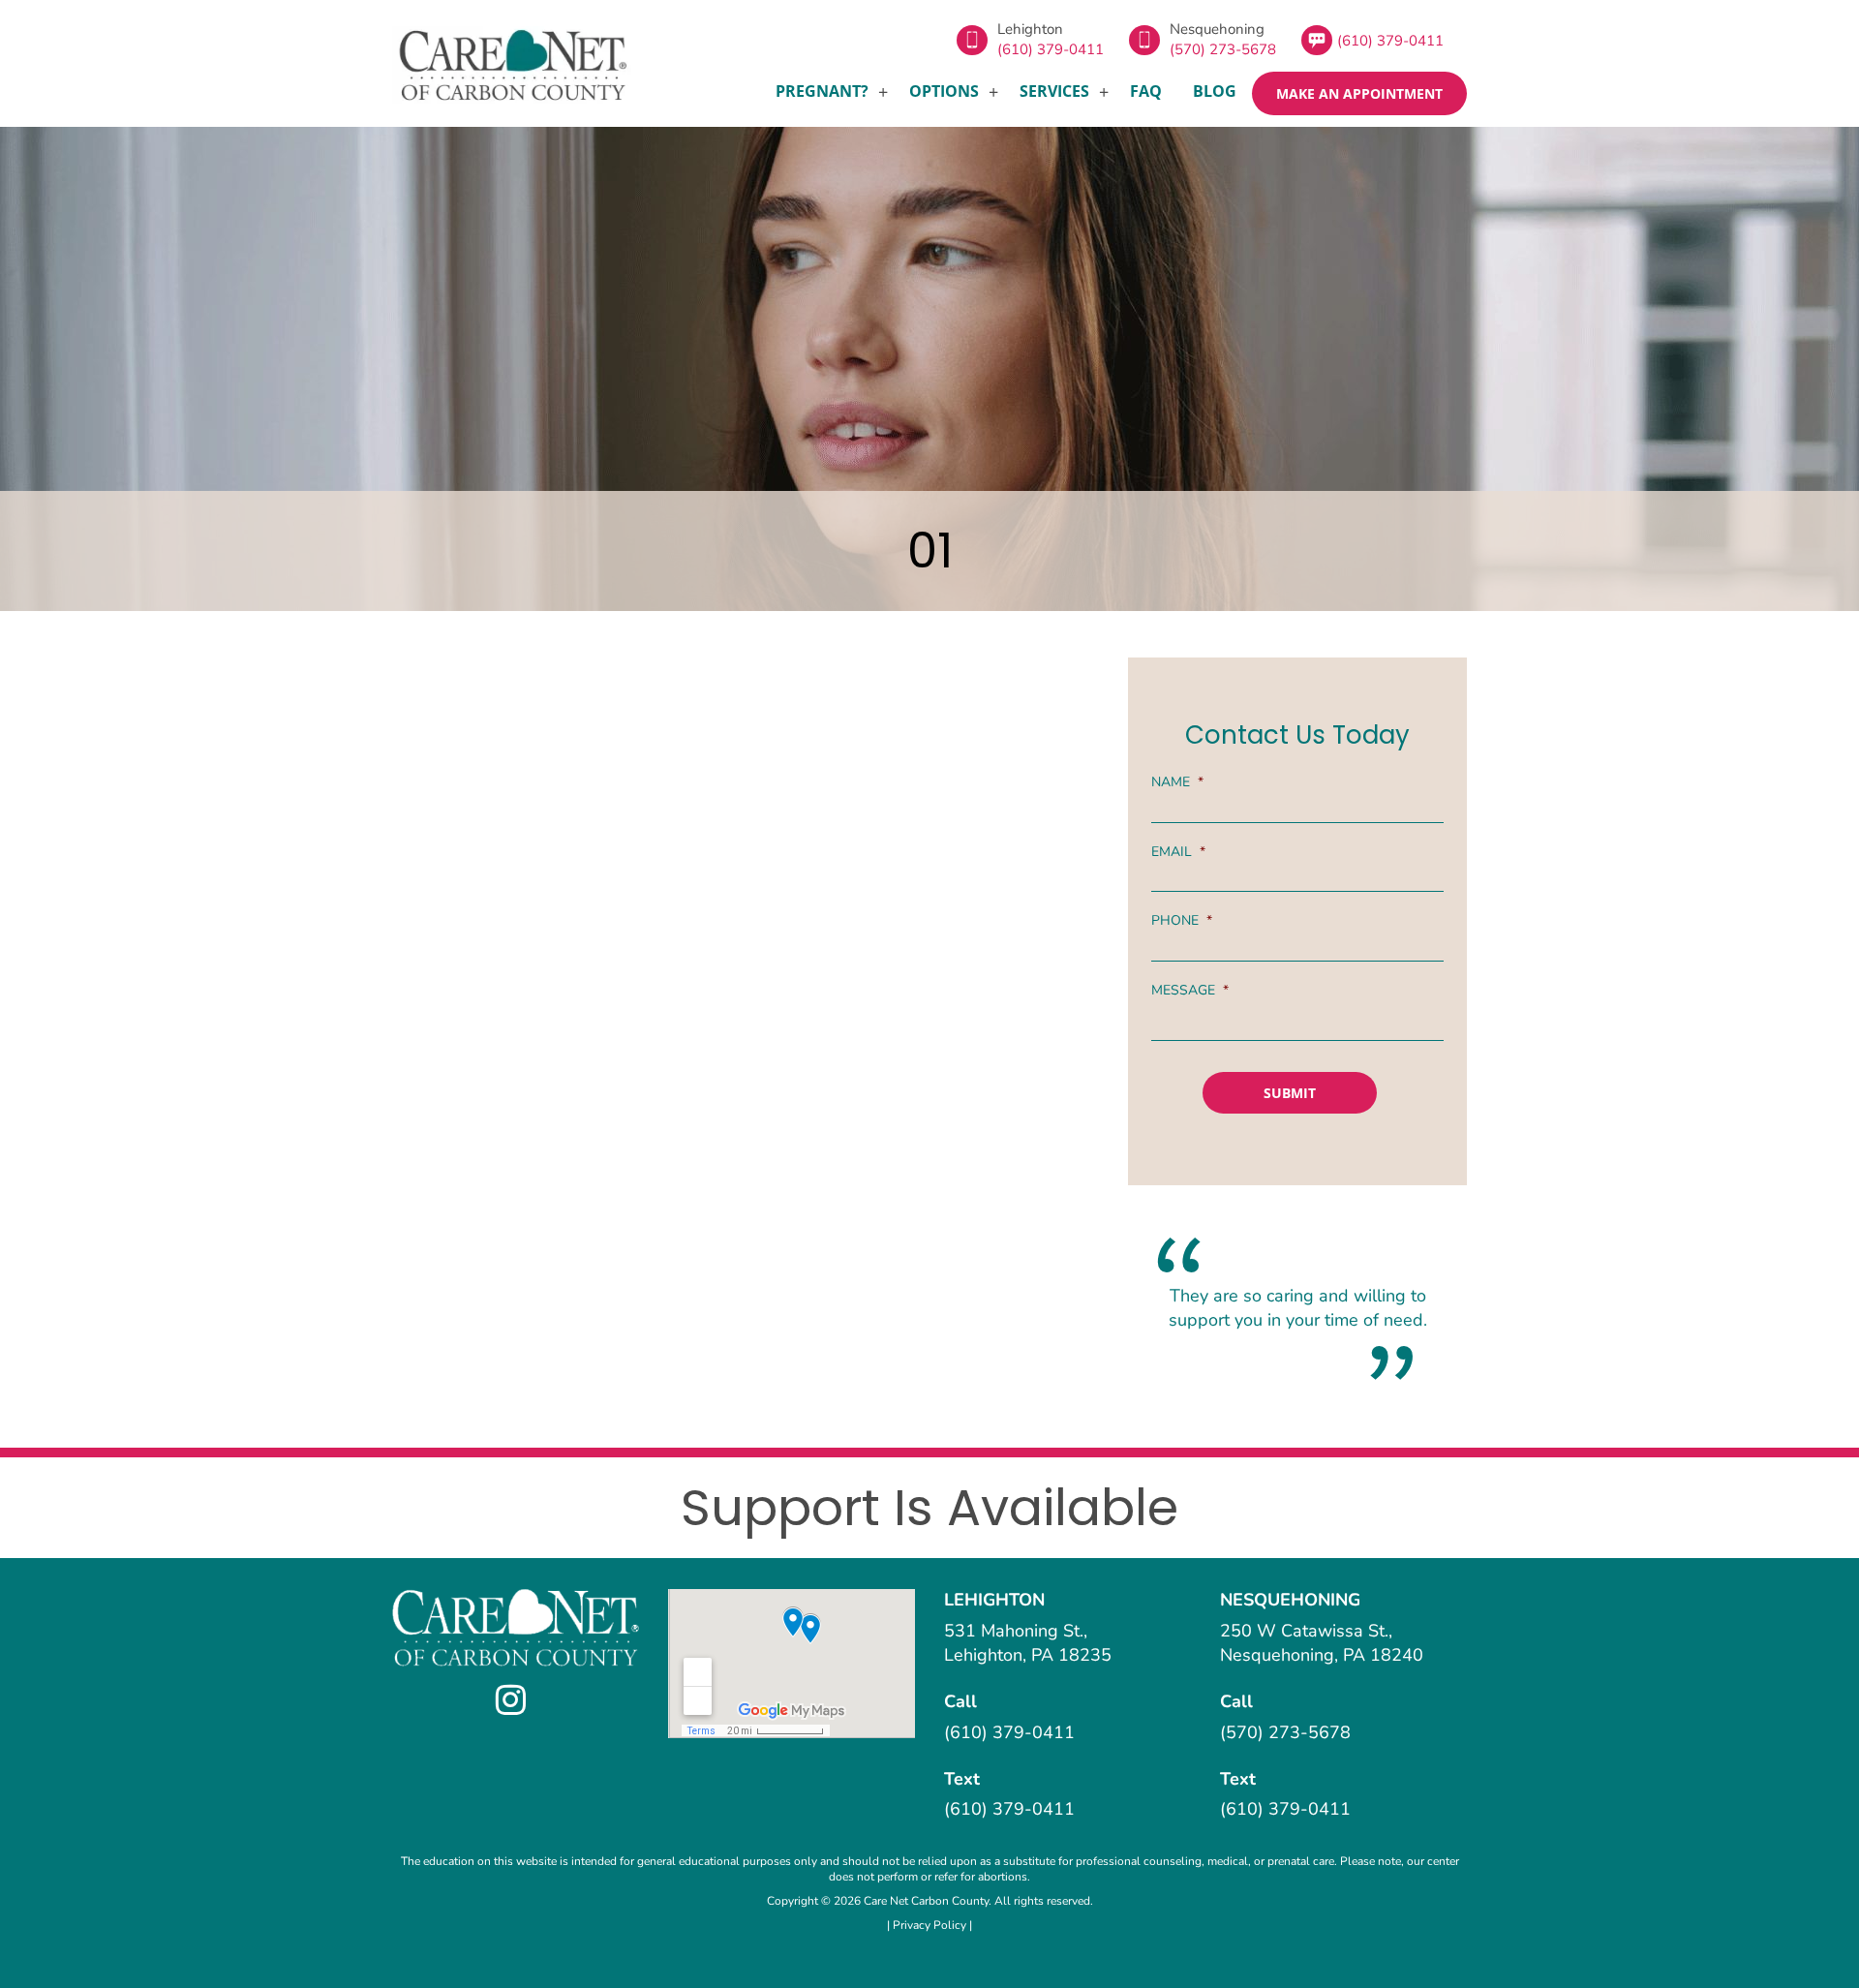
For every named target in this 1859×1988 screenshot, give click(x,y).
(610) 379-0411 (1051, 49)
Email (1178, 852)
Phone (1182, 921)
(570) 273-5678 (1223, 49)
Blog (1215, 91)
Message (1190, 991)
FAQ (1146, 91)
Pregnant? (822, 91)
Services (1054, 91)
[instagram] (516, 1700)
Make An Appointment (1359, 93)
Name (1177, 782)
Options (944, 91)
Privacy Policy (931, 1925)
